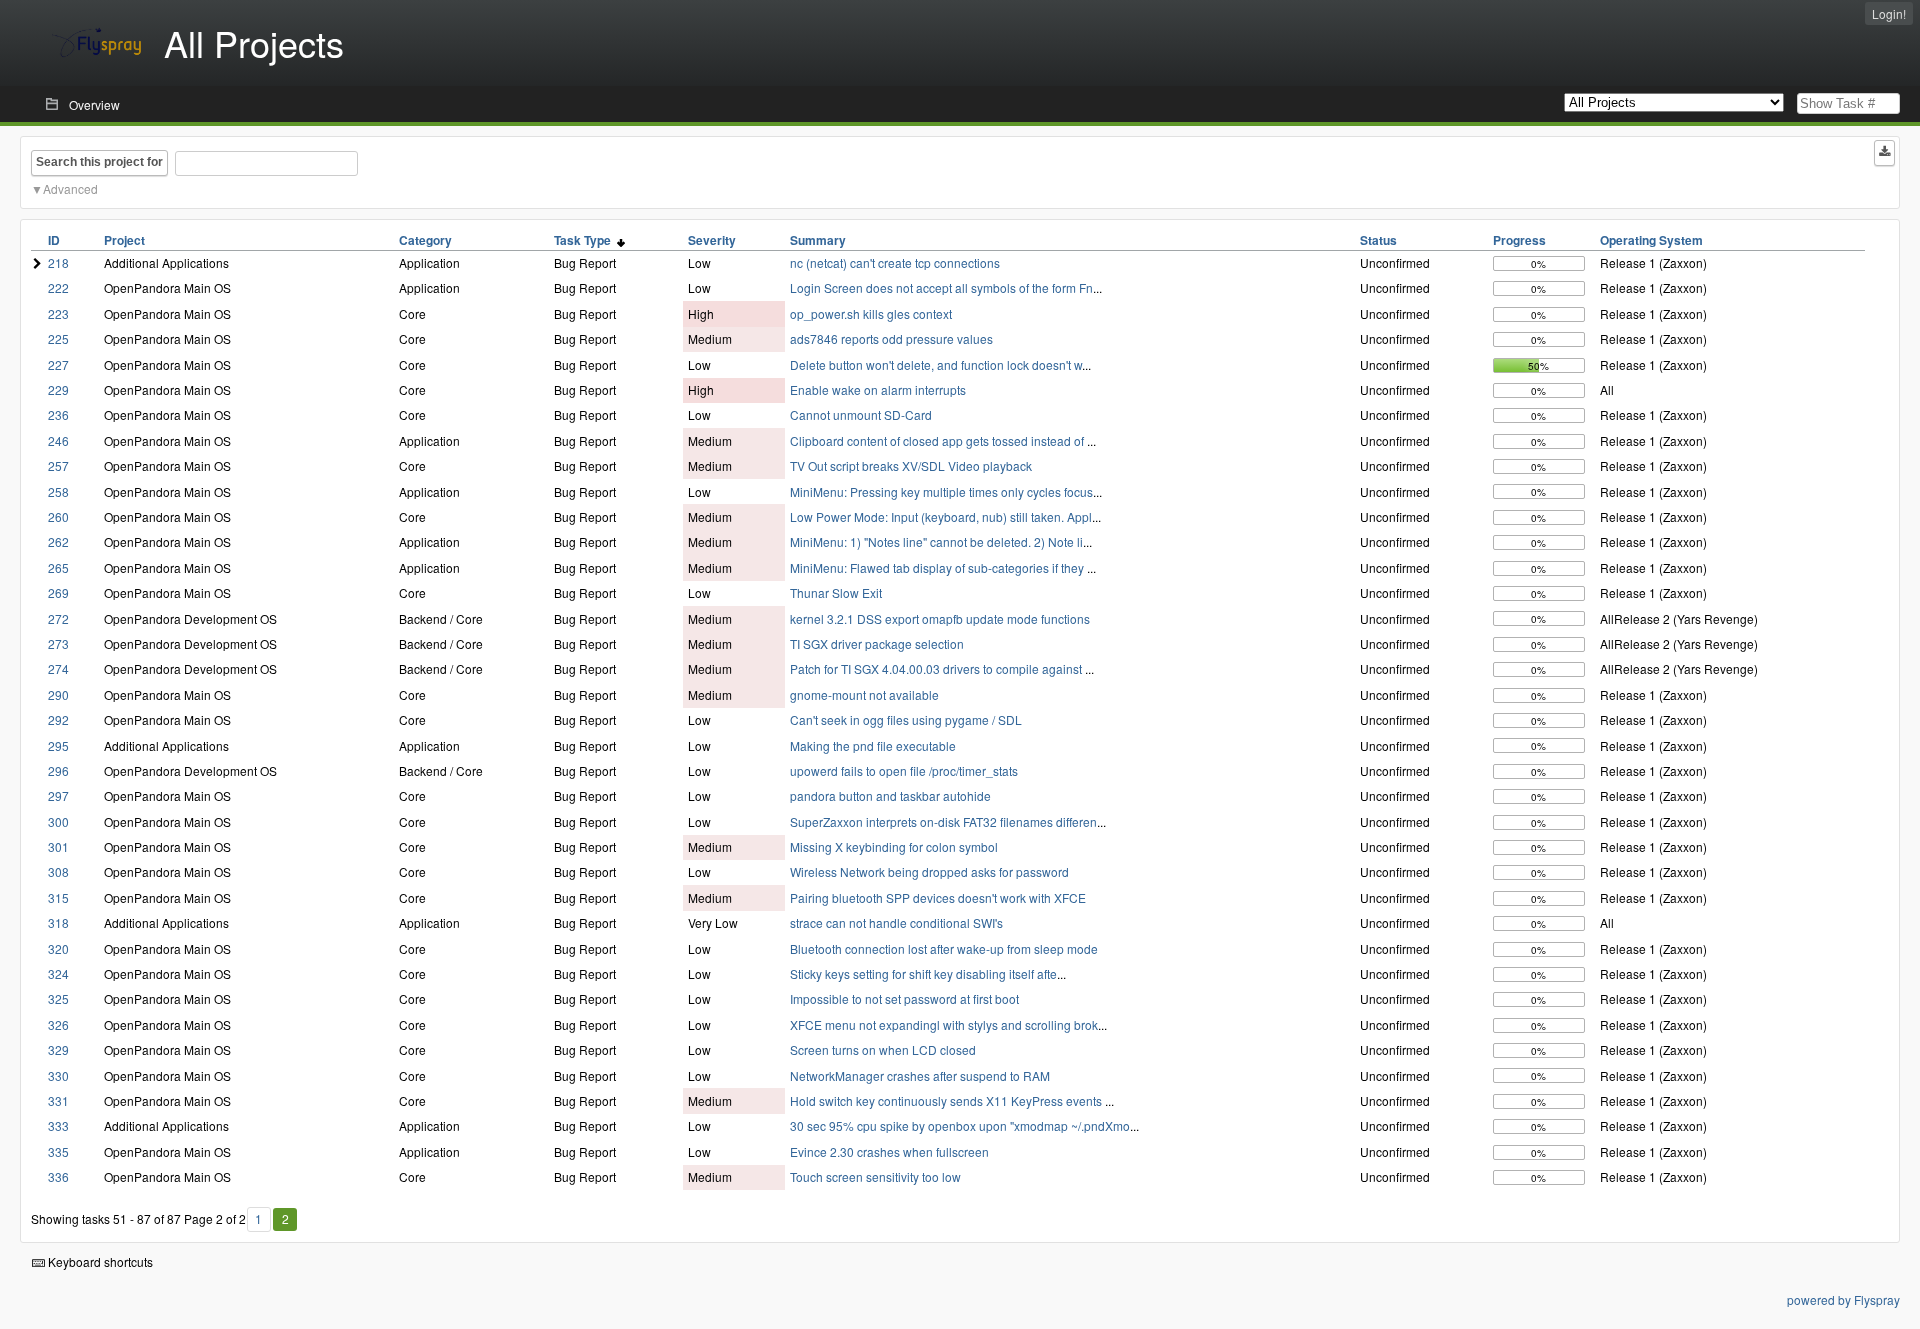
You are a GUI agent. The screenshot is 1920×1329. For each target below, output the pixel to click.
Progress (1519, 240)
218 (58, 262)
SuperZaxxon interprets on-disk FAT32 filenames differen (943, 821)
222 (58, 287)
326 (58, 1024)
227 (58, 364)
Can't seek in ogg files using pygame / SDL (906, 719)
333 (58, 1125)
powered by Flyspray (1843, 1299)
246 (58, 440)
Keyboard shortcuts (99, 1261)
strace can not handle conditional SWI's (896, 922)
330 (58, 1075)
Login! (1889, 13)
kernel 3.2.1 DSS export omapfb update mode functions (940, 618)
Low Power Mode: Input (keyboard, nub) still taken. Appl (941, 516)
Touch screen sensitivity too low (875, 1176)
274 (58, 668)
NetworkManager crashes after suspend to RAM (920, 1075)
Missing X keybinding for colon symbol (894, 846)
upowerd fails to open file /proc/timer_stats (904, 770)
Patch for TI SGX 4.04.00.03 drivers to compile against (937, 668)
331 (58, 1100)
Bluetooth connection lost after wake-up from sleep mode (944, 948)
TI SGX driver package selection (877, 643)
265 (58, 567)
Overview (94, 104)
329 (58, 1049)
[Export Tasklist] (1884, 153)
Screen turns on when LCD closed (883, 1049)
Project (124, 240)
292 (58, 719)
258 (58, 491)
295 (58, 745)
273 (58, 643)
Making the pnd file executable (873, 745)
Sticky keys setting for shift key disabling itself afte (923, 973)
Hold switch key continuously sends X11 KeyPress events (947, 1100)
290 (58, 694)
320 (58, 948)
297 (58, 795)
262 (58, 541)
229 (58, 389)
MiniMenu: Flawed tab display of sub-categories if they (938, 567)
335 (58, 1151)
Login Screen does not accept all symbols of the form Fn (941, 287)
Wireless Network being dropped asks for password (929, 871)
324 (58, 973)
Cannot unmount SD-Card (861, 414)
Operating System (1651, 240)
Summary (818, 240)
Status (1378, 240)
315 (58, 897)
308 (58, 871)
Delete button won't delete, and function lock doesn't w (936, 364)
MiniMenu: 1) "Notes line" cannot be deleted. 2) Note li (936, 541)
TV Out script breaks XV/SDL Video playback (911, 465)
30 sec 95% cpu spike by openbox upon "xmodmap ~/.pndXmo (960, 1125)
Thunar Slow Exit (836, 592)
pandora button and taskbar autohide (890, 795)
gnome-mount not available (864, 694)
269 (58, 592)
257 (58, 465)
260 (58, 516)
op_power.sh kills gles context (871, 313)
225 (58, 338)
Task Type (585, 240)
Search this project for (99, 162)
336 (58, 1176)
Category (425, 240)
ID (54, 240)
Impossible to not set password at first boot (904, 998)
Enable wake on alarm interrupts (878, 389)
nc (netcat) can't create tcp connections (895, 262)
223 (58, 313)
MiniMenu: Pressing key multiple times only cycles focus (941, 491)
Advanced (70, 188)
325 (58, 998)
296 (58, 770)
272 (58, 618)
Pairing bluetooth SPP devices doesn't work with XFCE (938, 897)
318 (58, 922)
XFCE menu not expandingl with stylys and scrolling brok (944, 1024)
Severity (712, 240)
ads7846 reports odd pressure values (891, 338)
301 (58, 846)
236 (58, 414)
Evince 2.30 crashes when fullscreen (889, 1151)
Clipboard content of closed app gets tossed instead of (938, 440)
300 (58, 821)
